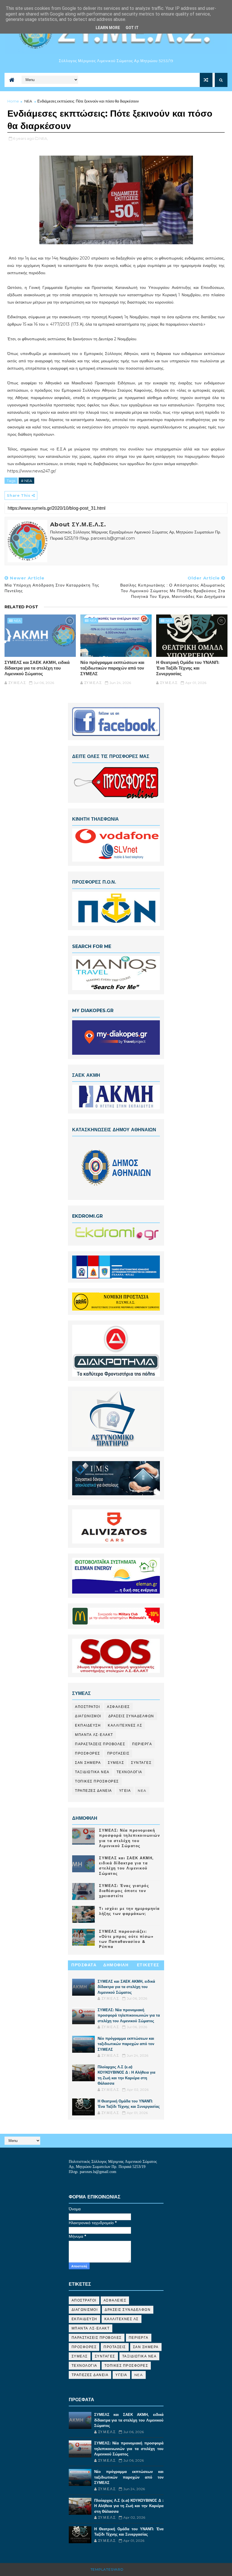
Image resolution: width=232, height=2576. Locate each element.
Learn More (108, 28)
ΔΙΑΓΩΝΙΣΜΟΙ (88, 1716)
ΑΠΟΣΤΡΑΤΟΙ (87, 1707)
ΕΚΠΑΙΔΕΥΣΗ (88, 1725)
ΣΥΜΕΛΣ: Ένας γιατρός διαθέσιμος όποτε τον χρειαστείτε (124, 1891)
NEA (28, 101)
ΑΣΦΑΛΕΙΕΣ (118, 1707)
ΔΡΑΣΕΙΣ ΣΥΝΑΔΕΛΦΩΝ (131, 1716)
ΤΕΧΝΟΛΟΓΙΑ (129, 1772)
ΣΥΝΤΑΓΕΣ (141, 1763)
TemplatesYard (107, 2569)
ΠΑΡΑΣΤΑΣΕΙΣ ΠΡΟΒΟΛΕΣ (100, 1744)
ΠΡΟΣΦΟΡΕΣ (88, 1753)
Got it (132, 28)
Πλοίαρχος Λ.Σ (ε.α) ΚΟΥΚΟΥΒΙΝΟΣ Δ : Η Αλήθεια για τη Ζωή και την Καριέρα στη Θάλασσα (129, 2506)
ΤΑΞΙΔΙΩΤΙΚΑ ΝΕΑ (92, 1772)
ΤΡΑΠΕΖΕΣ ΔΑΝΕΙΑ (94, 1791)
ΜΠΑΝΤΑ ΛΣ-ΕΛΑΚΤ (94, 1735)
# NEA (26, 481)
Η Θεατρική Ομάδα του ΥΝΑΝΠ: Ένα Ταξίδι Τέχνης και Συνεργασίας (188, 668)
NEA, (44, 138)
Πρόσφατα (84, 1965)
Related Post (21, 607)
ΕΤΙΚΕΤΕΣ (148, 1965)
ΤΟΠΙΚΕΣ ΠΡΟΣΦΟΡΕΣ (97, 1781)
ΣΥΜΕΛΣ (116, 1763)
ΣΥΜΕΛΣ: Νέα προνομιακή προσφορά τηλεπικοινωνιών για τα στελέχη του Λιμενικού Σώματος (129, 2015)
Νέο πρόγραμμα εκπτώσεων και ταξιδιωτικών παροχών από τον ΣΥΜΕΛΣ (112, 668)
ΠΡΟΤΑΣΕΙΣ (118, 1753)
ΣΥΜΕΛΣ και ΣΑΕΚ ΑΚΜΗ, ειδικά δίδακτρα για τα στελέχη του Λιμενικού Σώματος (37, 668)
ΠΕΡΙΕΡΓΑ (142, 1744)
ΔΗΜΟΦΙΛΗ (116, 1965)
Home (13, 101)
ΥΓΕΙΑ (125, 1791)
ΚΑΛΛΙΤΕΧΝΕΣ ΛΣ (125, 1725)
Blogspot (136, 2569)
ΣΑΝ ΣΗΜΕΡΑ (88, 1763)
